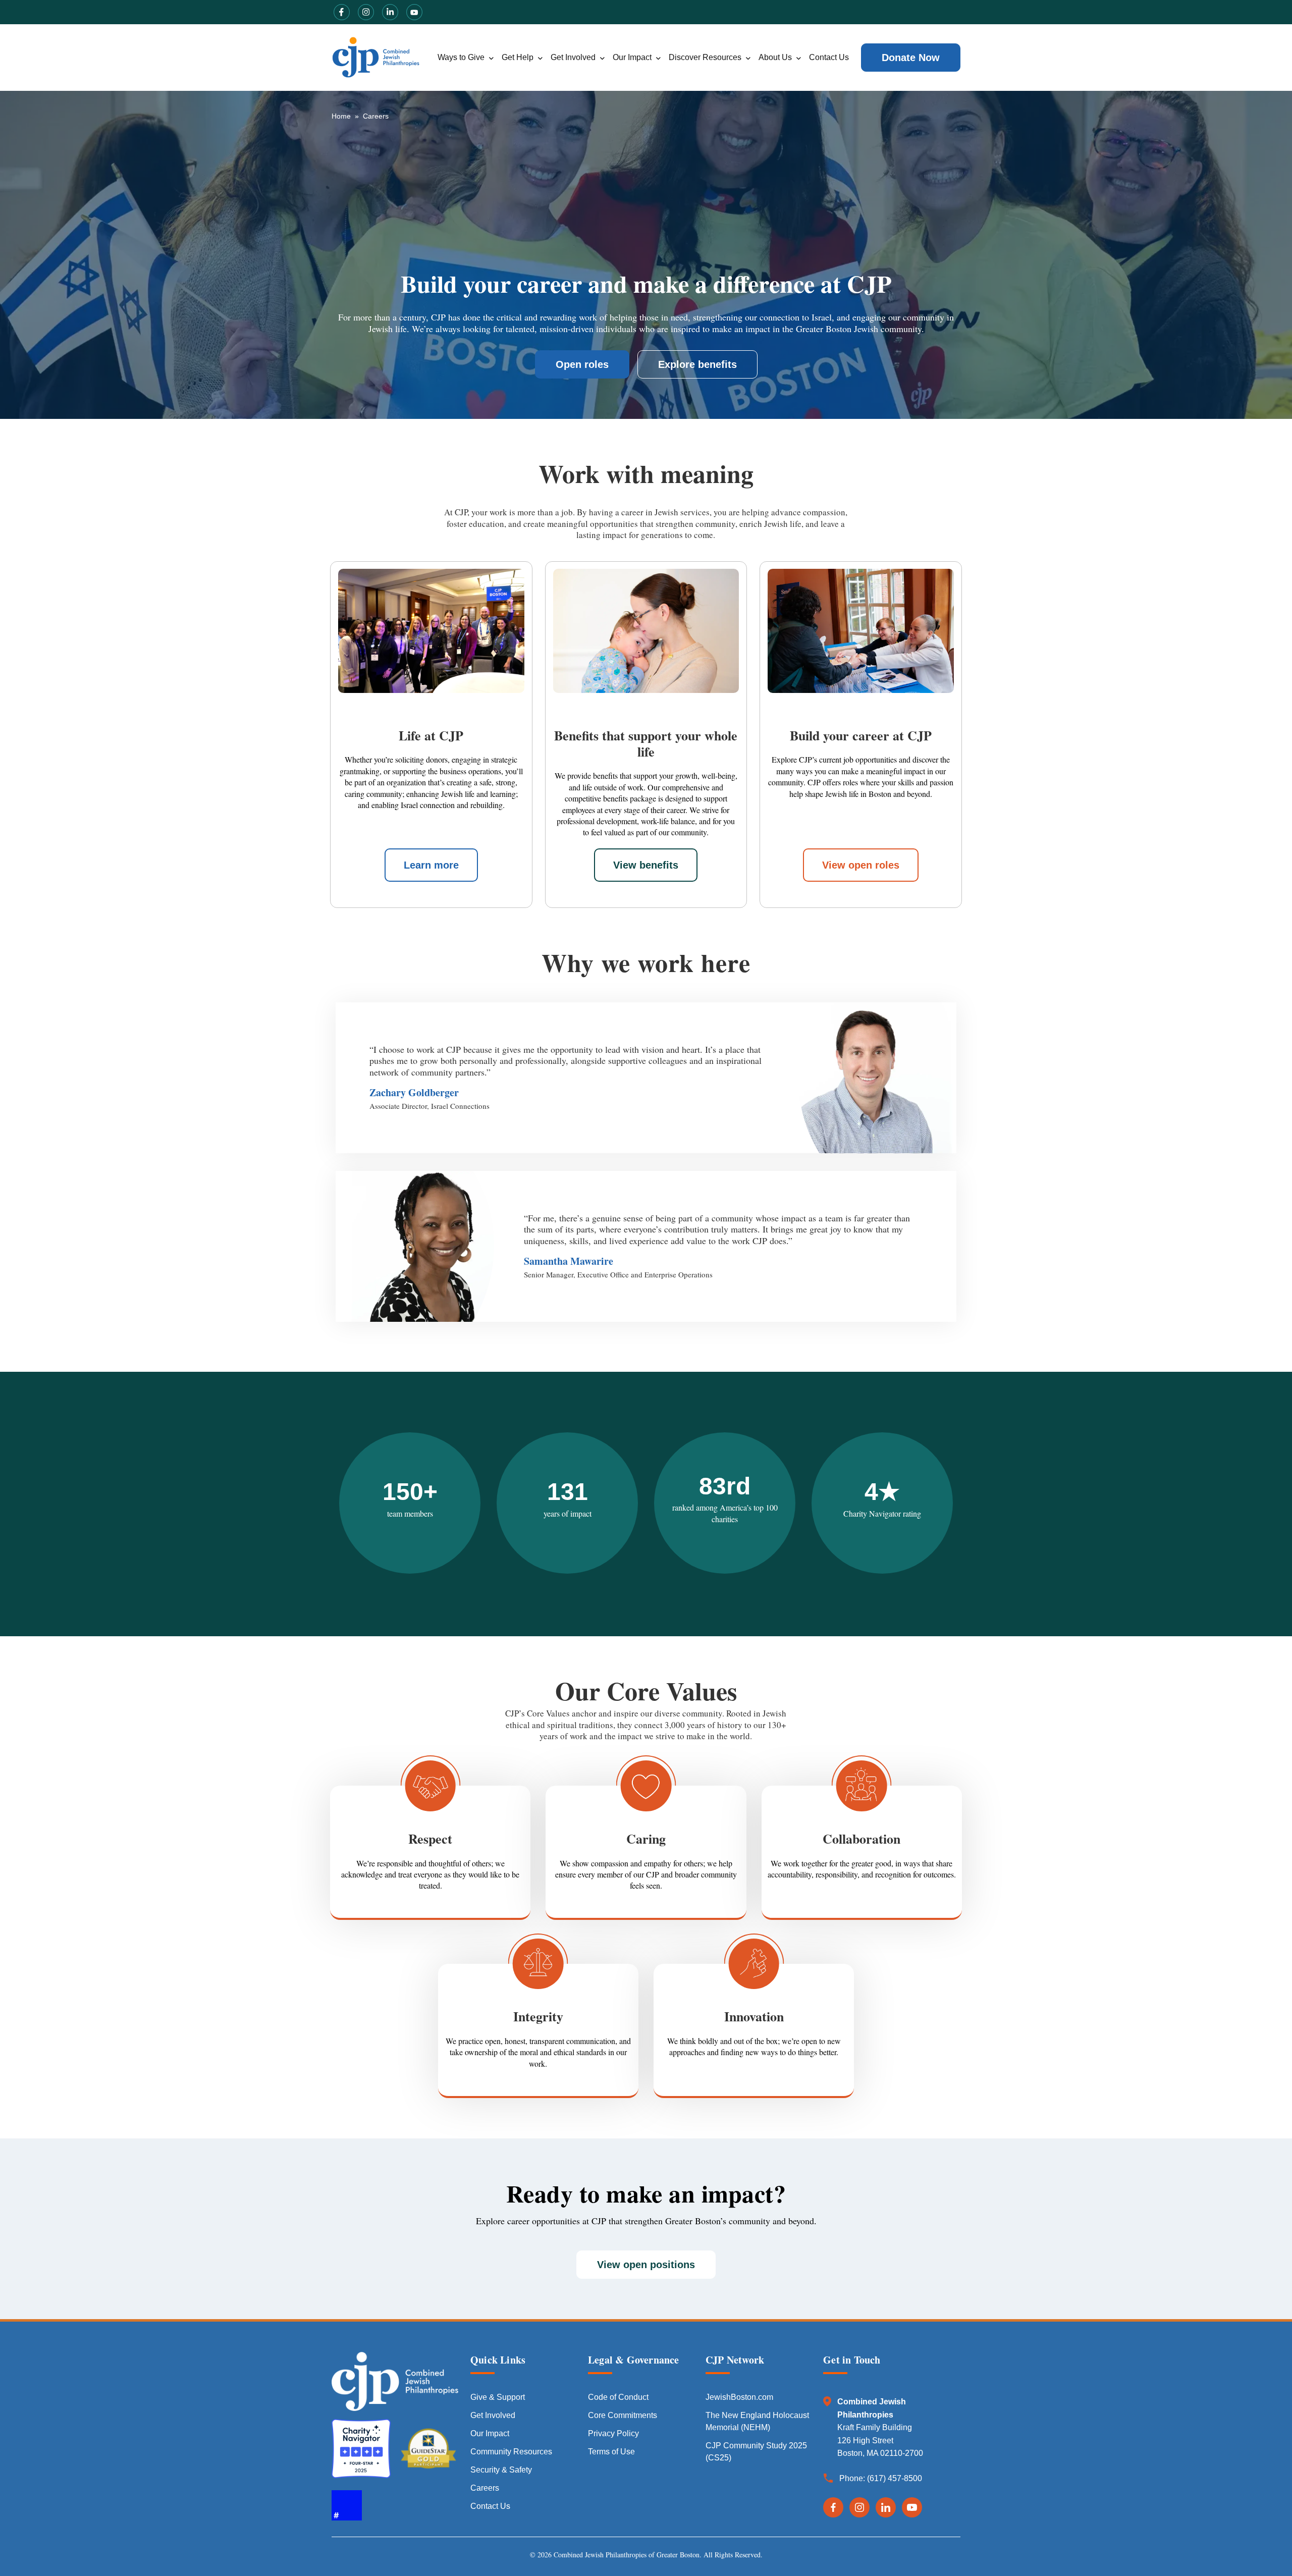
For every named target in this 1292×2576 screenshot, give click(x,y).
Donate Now (911, 58)
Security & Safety (501, 2470)
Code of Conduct (618, 2397)
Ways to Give (461, 57)
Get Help (518, 57)
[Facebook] (833, 2507)
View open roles (861, 865)
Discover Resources (705, 57)
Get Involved (573, 57)
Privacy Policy (613, 2433)
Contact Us (829, 57)
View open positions (646, 2265)
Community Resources (511, 2452)
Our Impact (632, 57)
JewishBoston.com (739, 2397)
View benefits (646, 865)
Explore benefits (697, 364)
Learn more (431, 865)
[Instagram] (859, 2507)
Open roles (582, 364)
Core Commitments (623, 2415)
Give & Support (498, 2397)
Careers (485, 2488)
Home (341, 116)
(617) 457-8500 (895, 2478)
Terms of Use (611, 2452)
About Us (775, 57)
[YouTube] (912, 2507)
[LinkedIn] (886, 2507)
